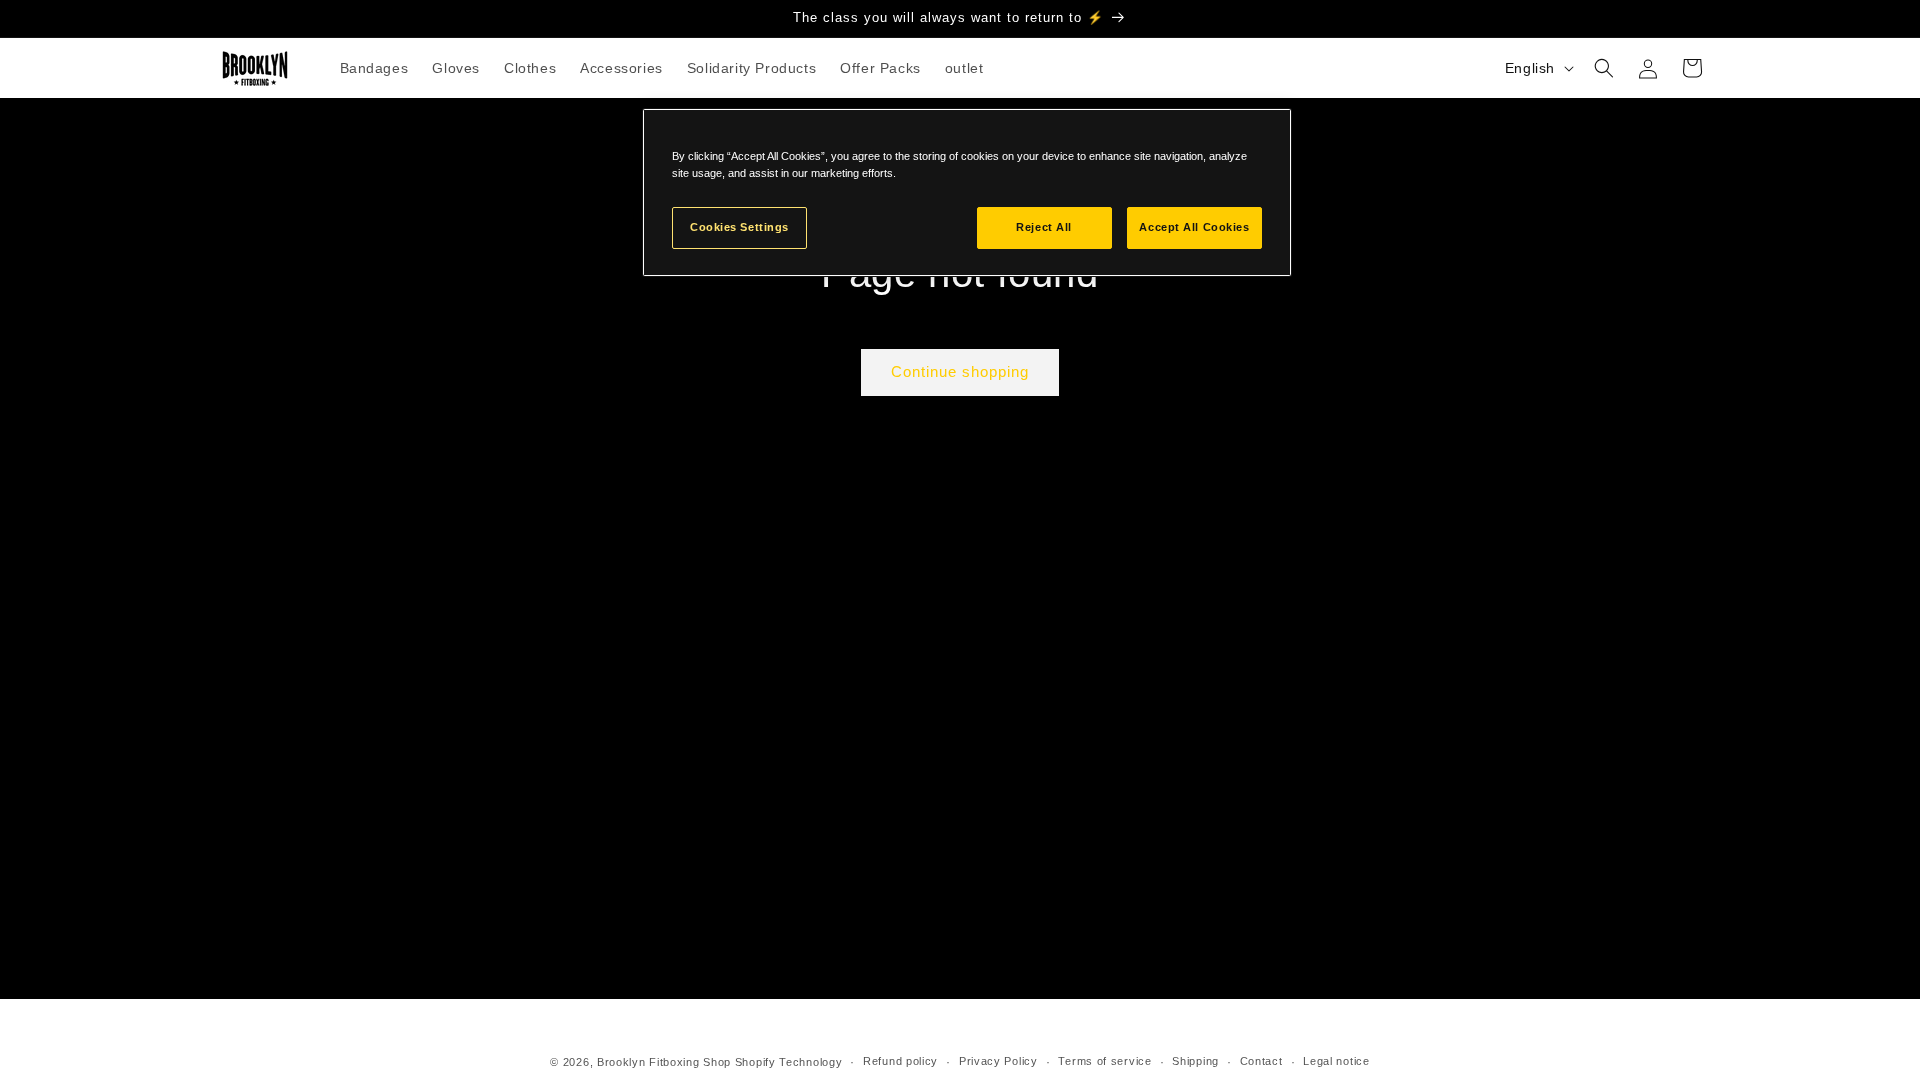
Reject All (1044, 227)
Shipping (1195, 1061)
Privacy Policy (998, 1061)
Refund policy (900, 1061)
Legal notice (1336, 1061)
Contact (1261, 1061)
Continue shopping (960, 371)
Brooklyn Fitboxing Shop (664, 1062)
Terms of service (1104, 1061)
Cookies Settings (739, 227)
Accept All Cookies (1194, 227)
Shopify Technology (789, 1062)
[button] (1604, 68)
